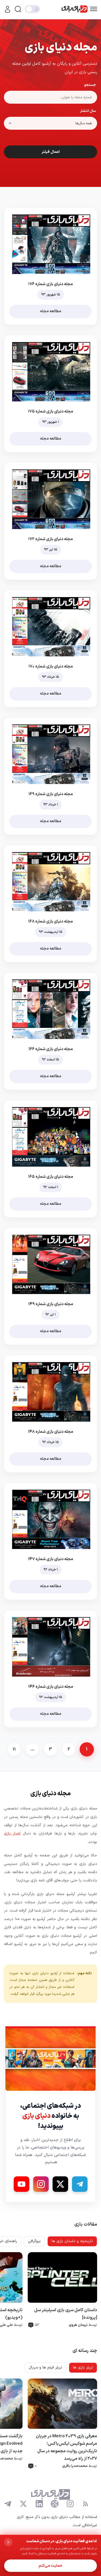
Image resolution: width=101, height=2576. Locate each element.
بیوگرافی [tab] (34, 2241)
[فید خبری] (85, 2504)
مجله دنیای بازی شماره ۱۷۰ (51, 666)
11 (14, 1749)
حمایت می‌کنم (51, 2566)
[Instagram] (41, 2184)
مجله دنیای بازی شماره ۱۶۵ (51, 1177)
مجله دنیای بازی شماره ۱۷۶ (51, 284)
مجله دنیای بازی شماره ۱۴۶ (51, 1687)
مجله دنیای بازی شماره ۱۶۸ (51, 921)
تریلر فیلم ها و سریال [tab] (45, 2368)
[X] (60, 2184)
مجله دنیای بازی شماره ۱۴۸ (51, 1432)
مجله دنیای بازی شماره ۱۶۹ (51, 794)
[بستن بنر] (8, 2542)
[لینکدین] (39, 2504)
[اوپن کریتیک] (55, 2504)
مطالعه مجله (51, 311)
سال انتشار (88, 111)
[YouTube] (21, 2184)
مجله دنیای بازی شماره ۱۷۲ (51, 539)
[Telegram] (80, 2184)
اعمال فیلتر (51, 152)
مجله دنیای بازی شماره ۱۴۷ (51, 1559)
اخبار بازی (12, 1834)
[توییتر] (23, 2504)
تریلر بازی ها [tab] (83, 2368)
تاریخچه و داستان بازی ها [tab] (72, 2241)
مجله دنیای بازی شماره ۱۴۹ (51, 1304)
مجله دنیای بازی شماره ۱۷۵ (51, 411)
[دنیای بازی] (75, 9)
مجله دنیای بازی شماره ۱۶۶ (51, 1049)
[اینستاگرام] (70, 2504)
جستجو (90, 85)
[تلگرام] (8, 2504)
